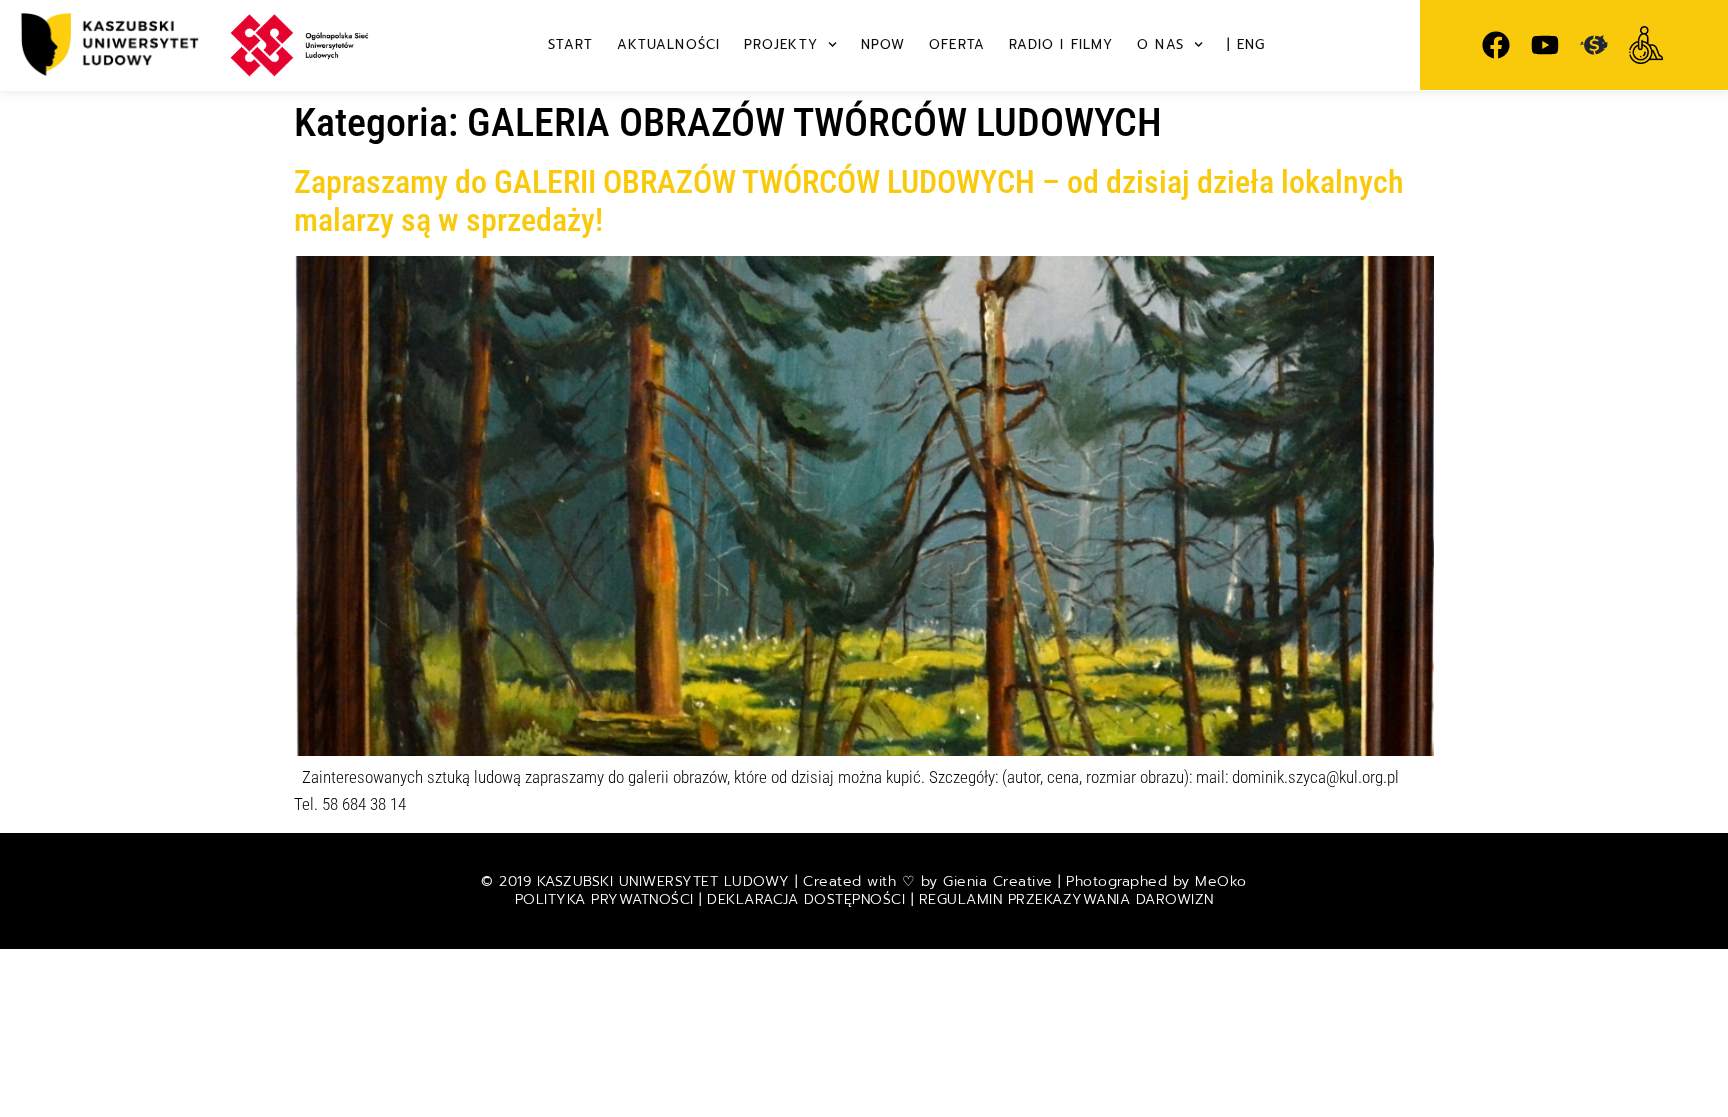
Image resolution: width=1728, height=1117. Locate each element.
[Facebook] (1496, 45)
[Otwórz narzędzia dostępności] (1646, 45)
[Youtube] (1545, 45)
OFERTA (957, 44)
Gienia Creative (998, 881)
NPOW (883, 44)
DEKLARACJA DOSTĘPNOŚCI (806, 899)
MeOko (1221, 881)
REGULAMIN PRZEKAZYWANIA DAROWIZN (1066, 899)
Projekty (781, 44)
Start (570, 44)
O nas (1160, 44)
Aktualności (668, 44)
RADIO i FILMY (1061, 44)
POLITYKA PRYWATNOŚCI (607, 899)
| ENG (1246, 44)
